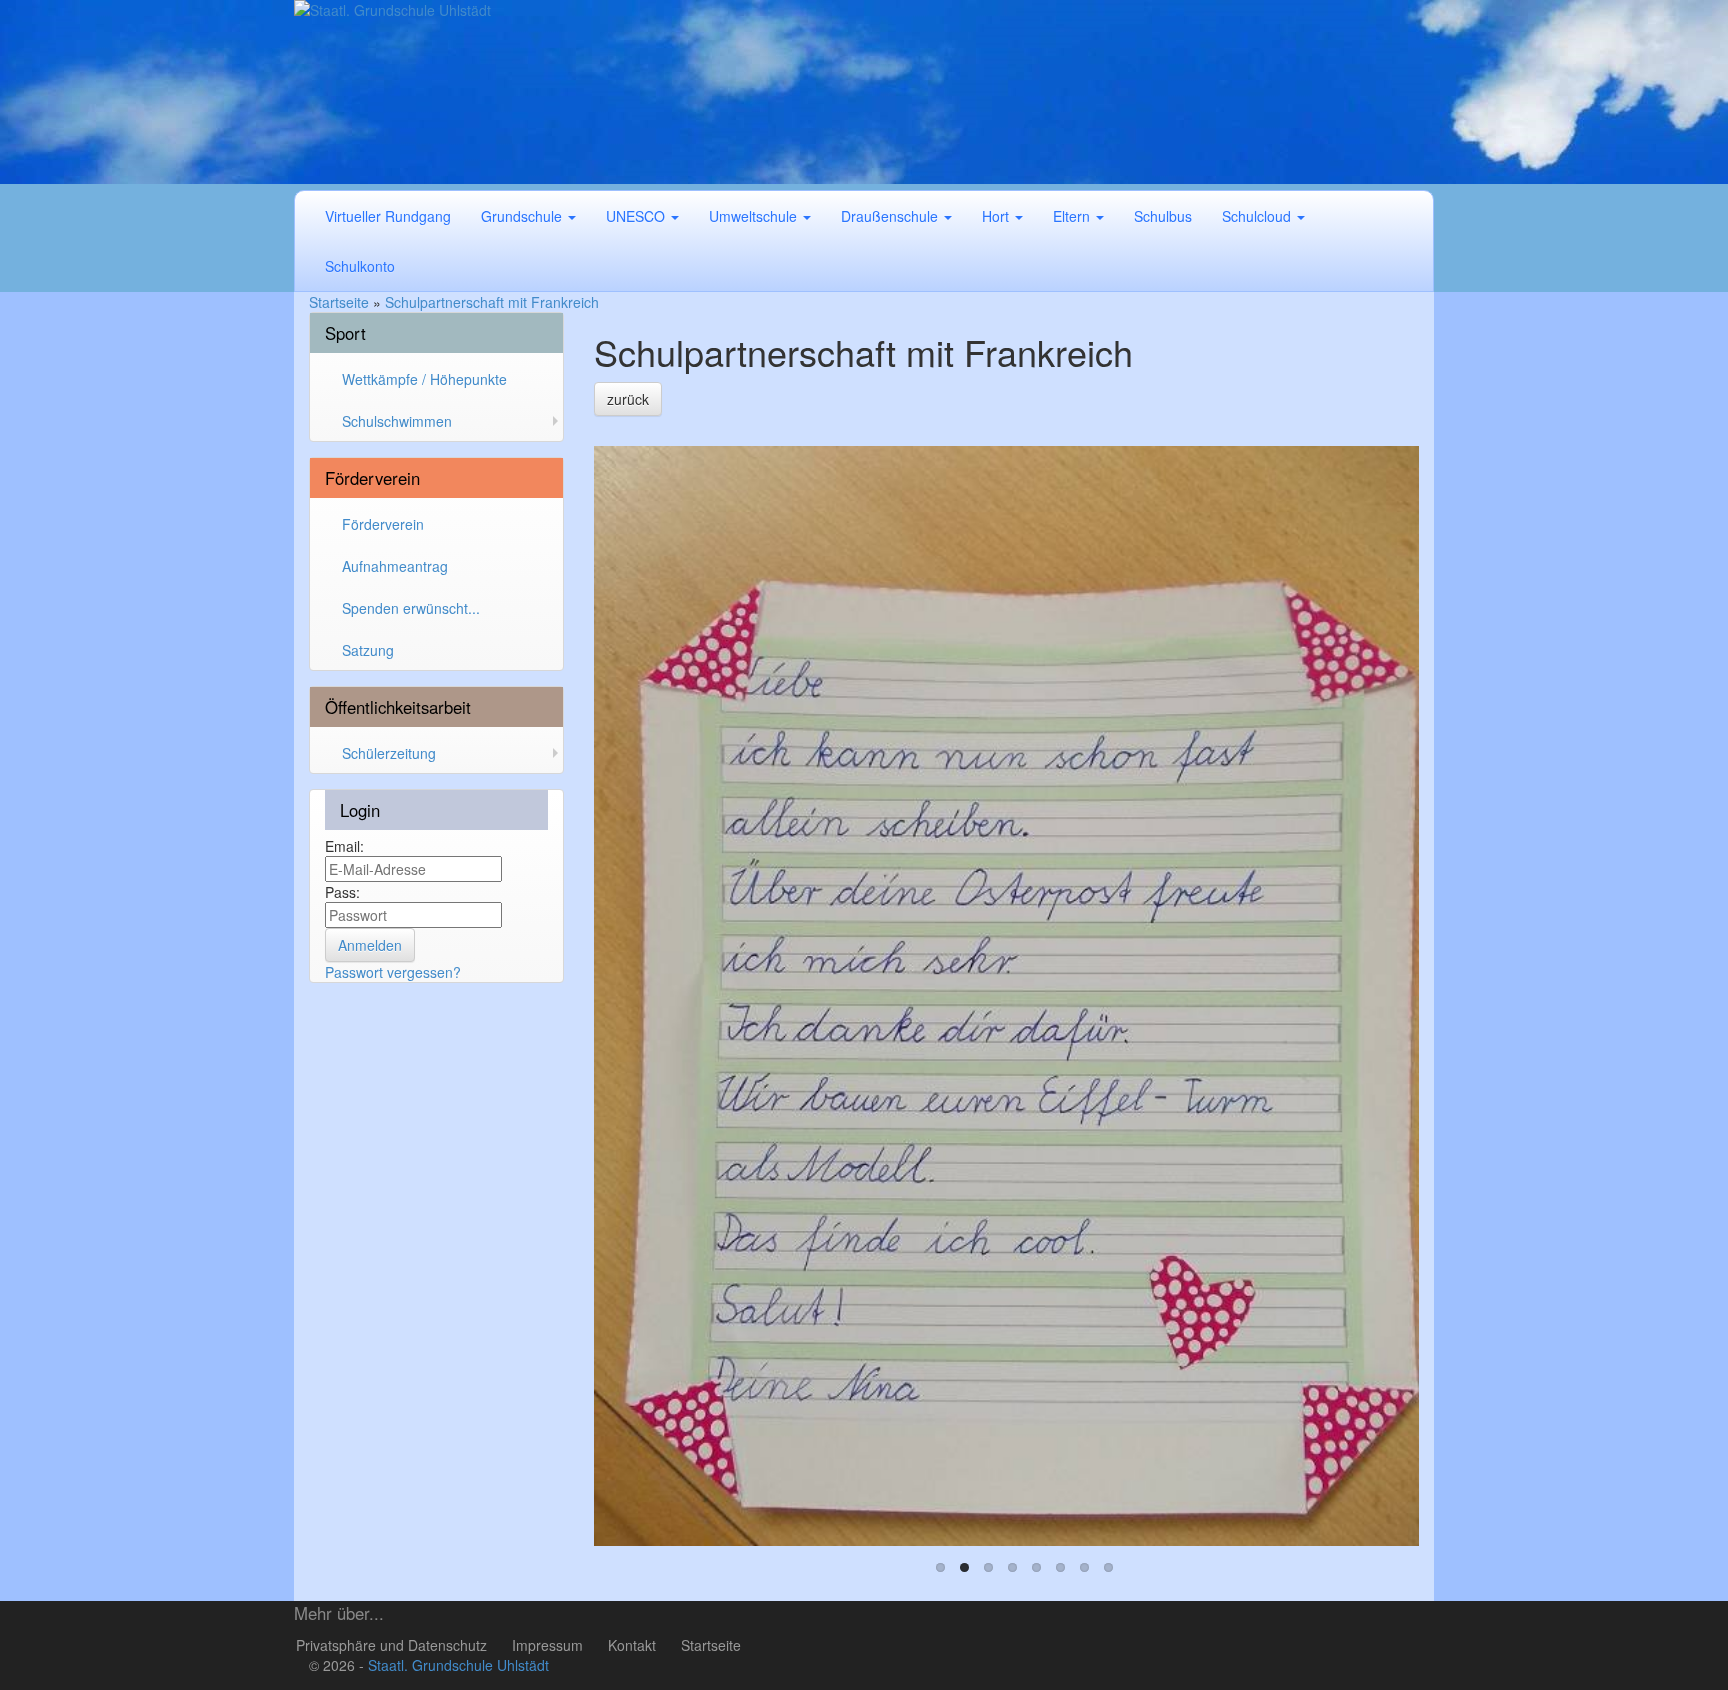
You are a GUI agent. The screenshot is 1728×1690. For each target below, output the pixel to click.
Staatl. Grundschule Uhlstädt (458, 1665)
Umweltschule (755, 216)
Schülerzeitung (389, 753)
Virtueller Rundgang (388, 216)
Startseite (711, 1645)
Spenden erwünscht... (411, 608)
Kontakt (632, 1645)
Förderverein (383, 524)
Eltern (1073, 216)
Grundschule (523, 216)
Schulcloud (1258, 216)
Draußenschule (891, 216)
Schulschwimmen (397, 421)
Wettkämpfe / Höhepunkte (424, 379)
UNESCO (637, 216)
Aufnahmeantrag (395, 566)
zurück (628, 399)
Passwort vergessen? (393, 972)
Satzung (368, 650)
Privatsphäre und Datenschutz (391, 1645)
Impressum (547, 1645)
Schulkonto (360, 266)
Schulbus (1163, 216)
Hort (997, 216)
